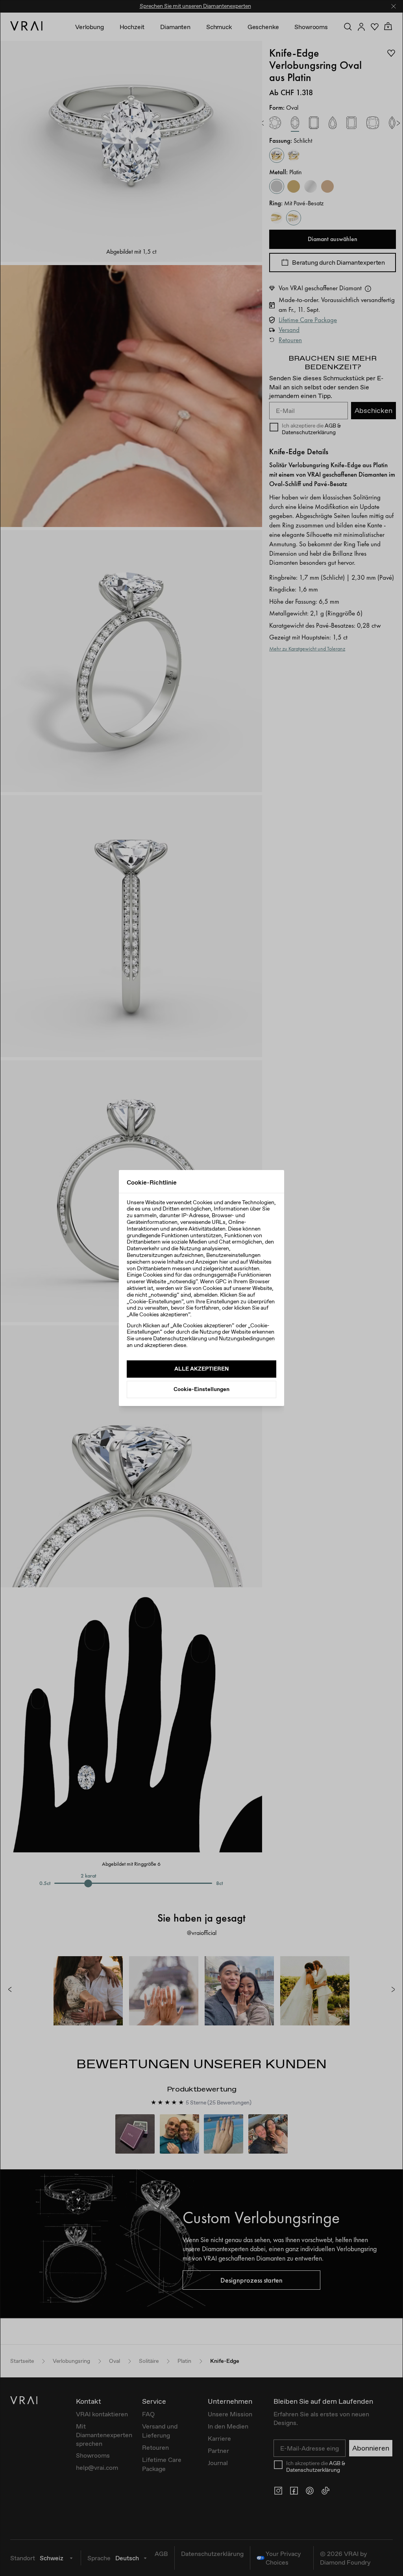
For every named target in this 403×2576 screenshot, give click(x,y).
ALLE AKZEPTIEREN (201, 1369)
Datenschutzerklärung (180, 1338)
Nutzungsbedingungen (247, 1338)
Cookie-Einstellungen (201, 1389)
